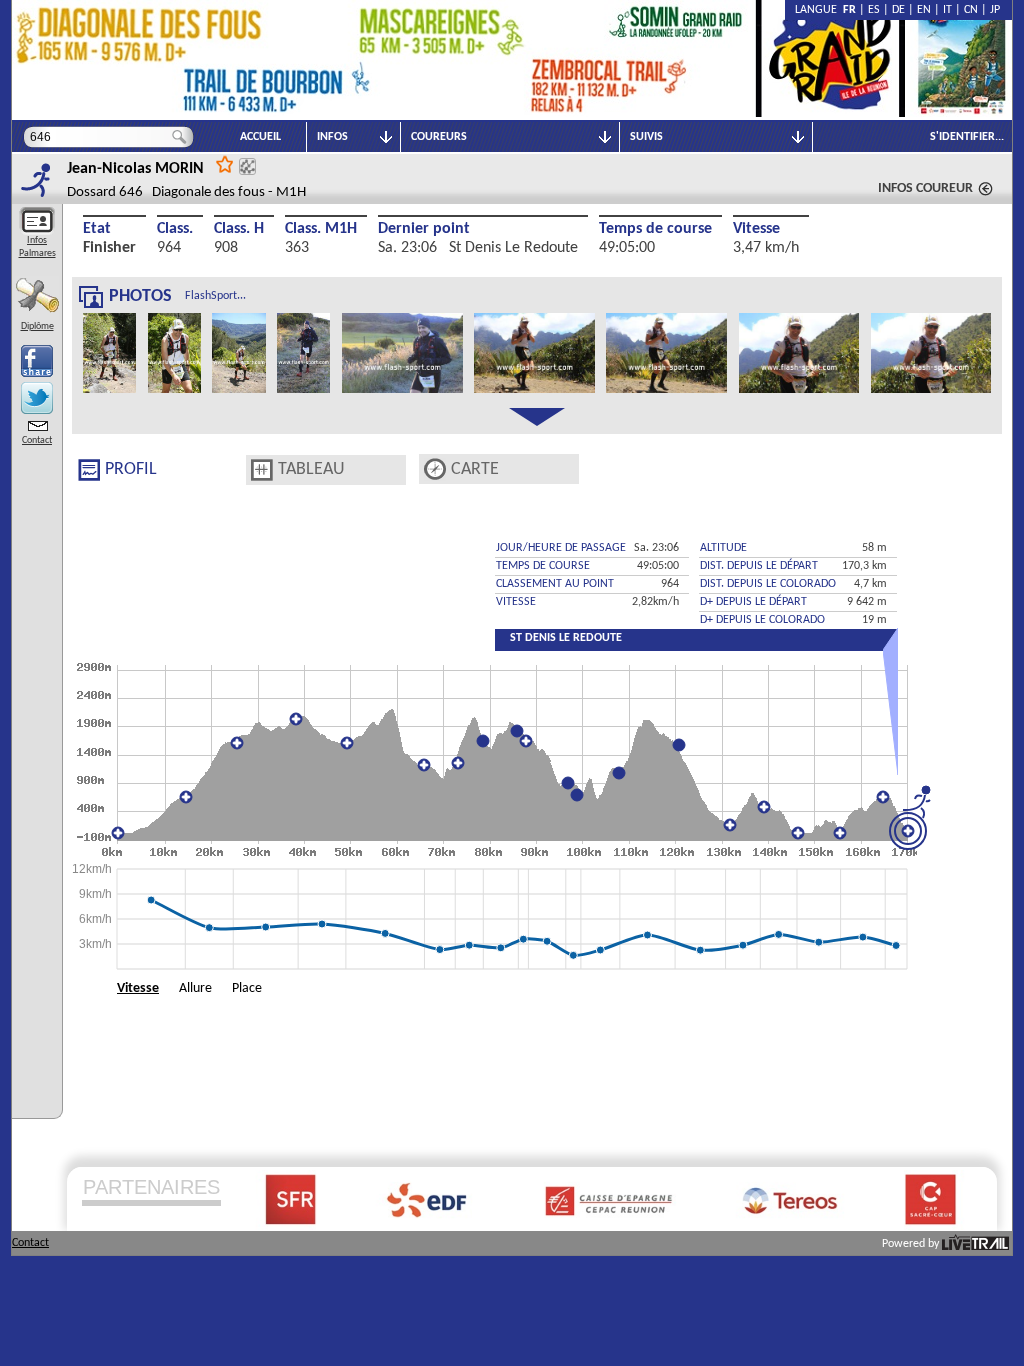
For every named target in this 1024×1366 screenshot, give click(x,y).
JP (995, 10)
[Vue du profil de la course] (89, 470)
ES (874, 10)
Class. (175, 229)
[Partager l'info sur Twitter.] (37, 398)
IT (947, 10)
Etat (97, 229)
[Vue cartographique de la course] (435, 469)
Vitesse (756, 229)
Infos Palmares (37, 247)
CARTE (475, 469)
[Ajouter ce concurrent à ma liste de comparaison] (247, 166)
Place (247, 988)
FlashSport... (215, 296)
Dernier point (424, 229)
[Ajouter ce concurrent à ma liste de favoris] (225, 163)
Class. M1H (321, 229)
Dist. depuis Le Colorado (768, 584)
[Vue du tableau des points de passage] (262, 470)
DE (898, 10)
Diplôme (37, 326)
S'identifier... (967, 137)
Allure (195, 988)
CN (971, 10)
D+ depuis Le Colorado (762, 620)
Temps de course (655, 229)
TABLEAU (311, 469)
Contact (37, 440)
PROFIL (131, 469)
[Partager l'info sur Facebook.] (37, 361)
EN (924, 10)
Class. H (239, 229)
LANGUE (819, 10)
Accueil (260, 137)
